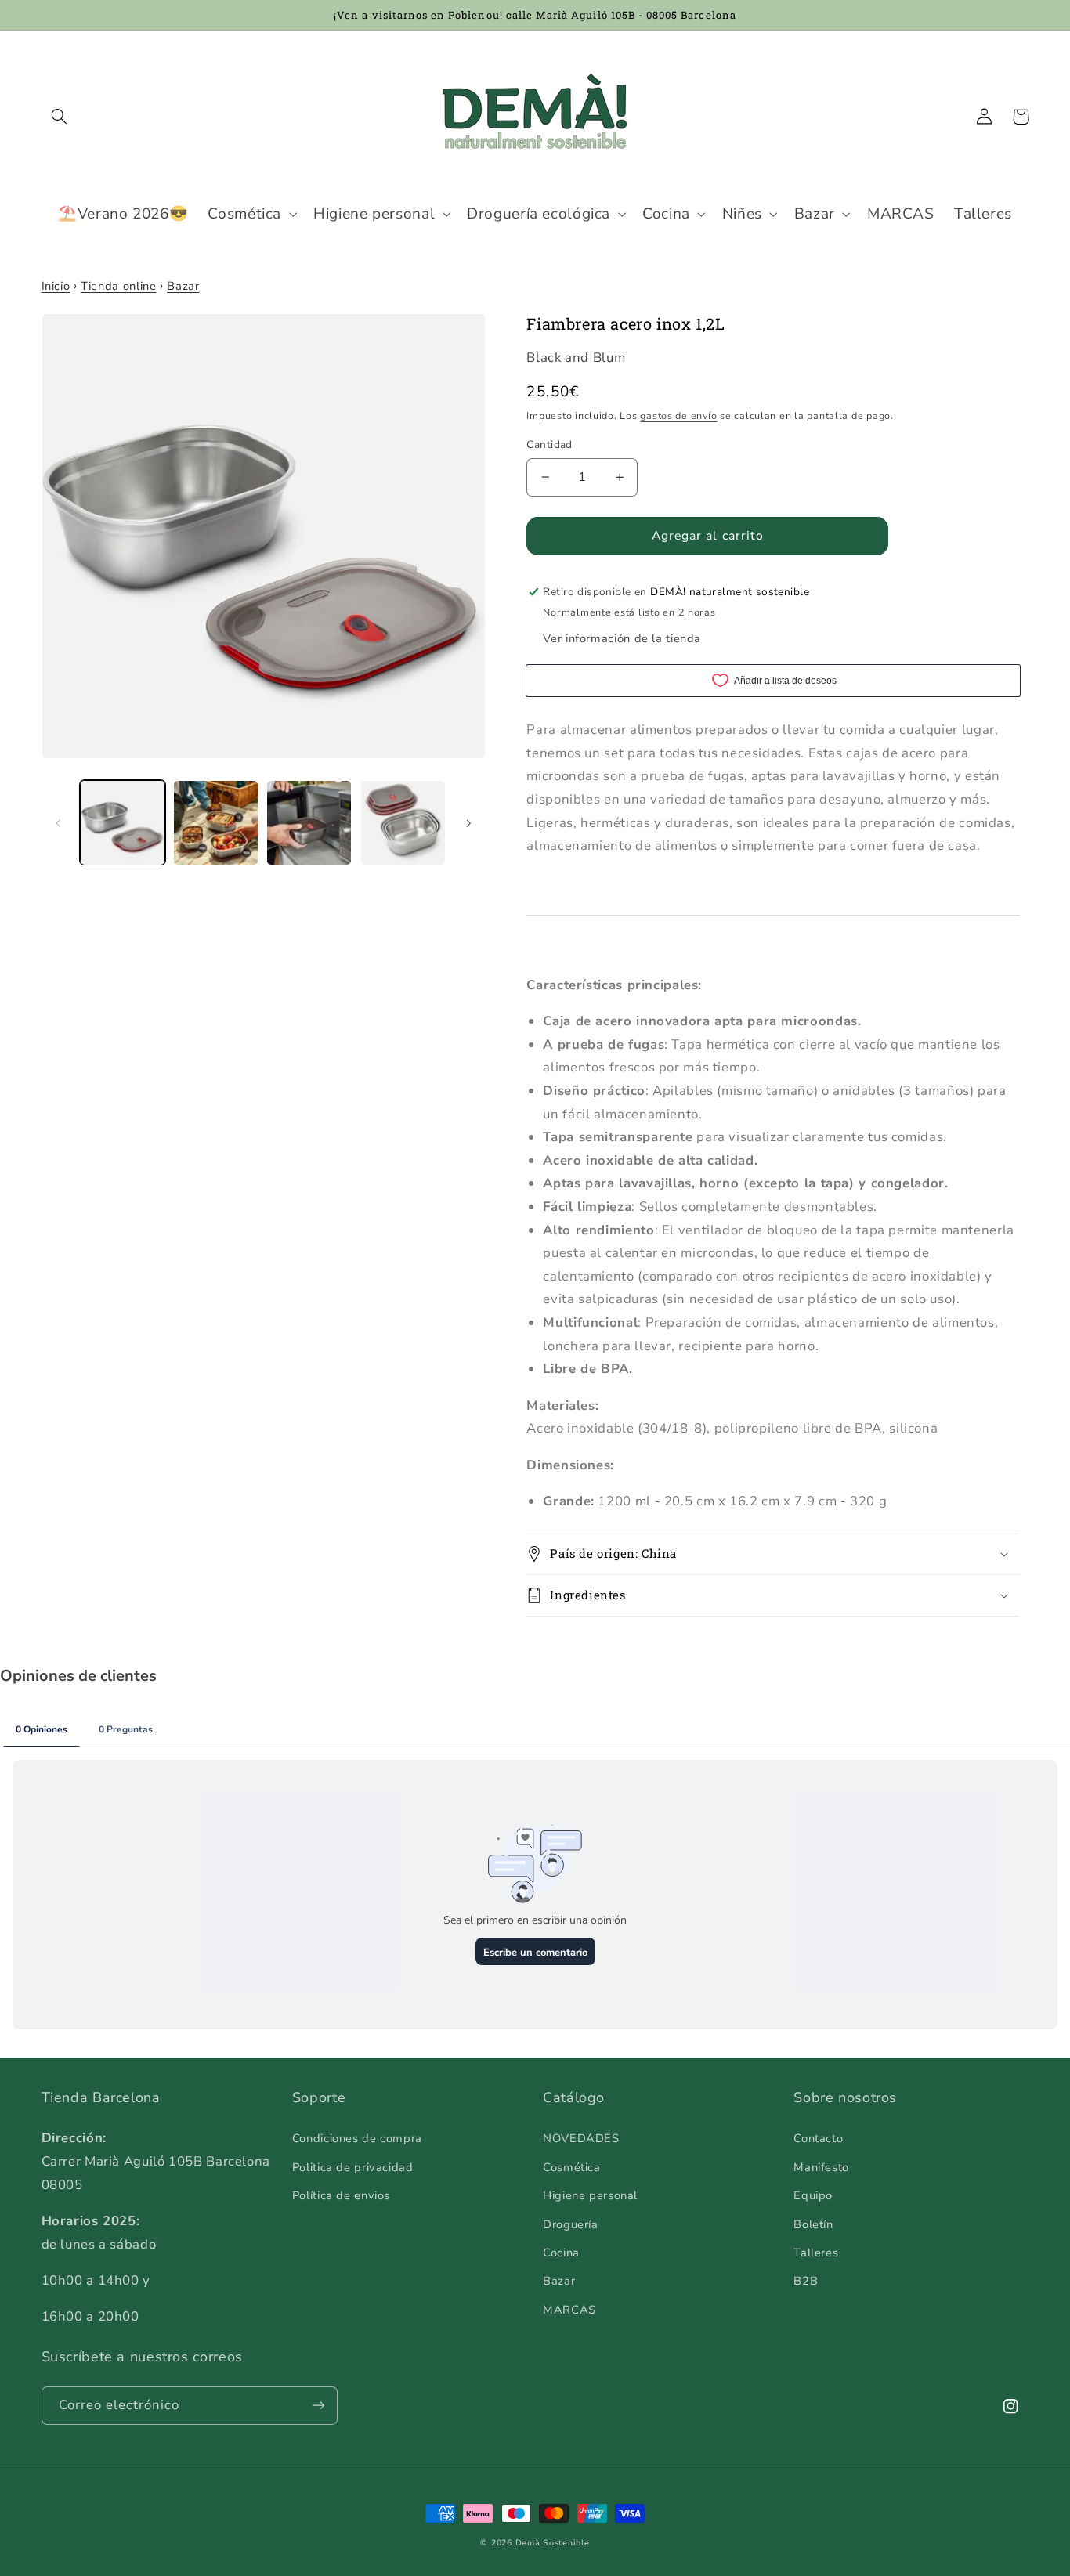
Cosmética (572, 2167)
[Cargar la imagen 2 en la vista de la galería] (216, 823)
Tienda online (118, 286)
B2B (806, 2281)
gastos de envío (678, 415)
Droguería (571, 2224)
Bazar (183, 286)
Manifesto (821, 2167)
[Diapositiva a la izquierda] (59, 822)
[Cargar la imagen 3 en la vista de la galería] (309, 823)
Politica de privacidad (353, 2167)
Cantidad (549, 444)
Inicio (56, 286)
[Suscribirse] (318, 2406)
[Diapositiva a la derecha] (468, 822)
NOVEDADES (581, 2138)
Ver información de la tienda (622, 638)
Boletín (813, 2224)
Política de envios (341, 2195)
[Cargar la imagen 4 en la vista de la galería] (403, 823)
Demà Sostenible (553, 2543)
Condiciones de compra (357, 2138)
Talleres (816, 2253)
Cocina (561, 2253)
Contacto (818, 2138)
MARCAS (569, 2310)
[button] (60, 117)
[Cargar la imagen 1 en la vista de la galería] (123, 823)
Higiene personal (590, 2195)
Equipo (813, 2195)
